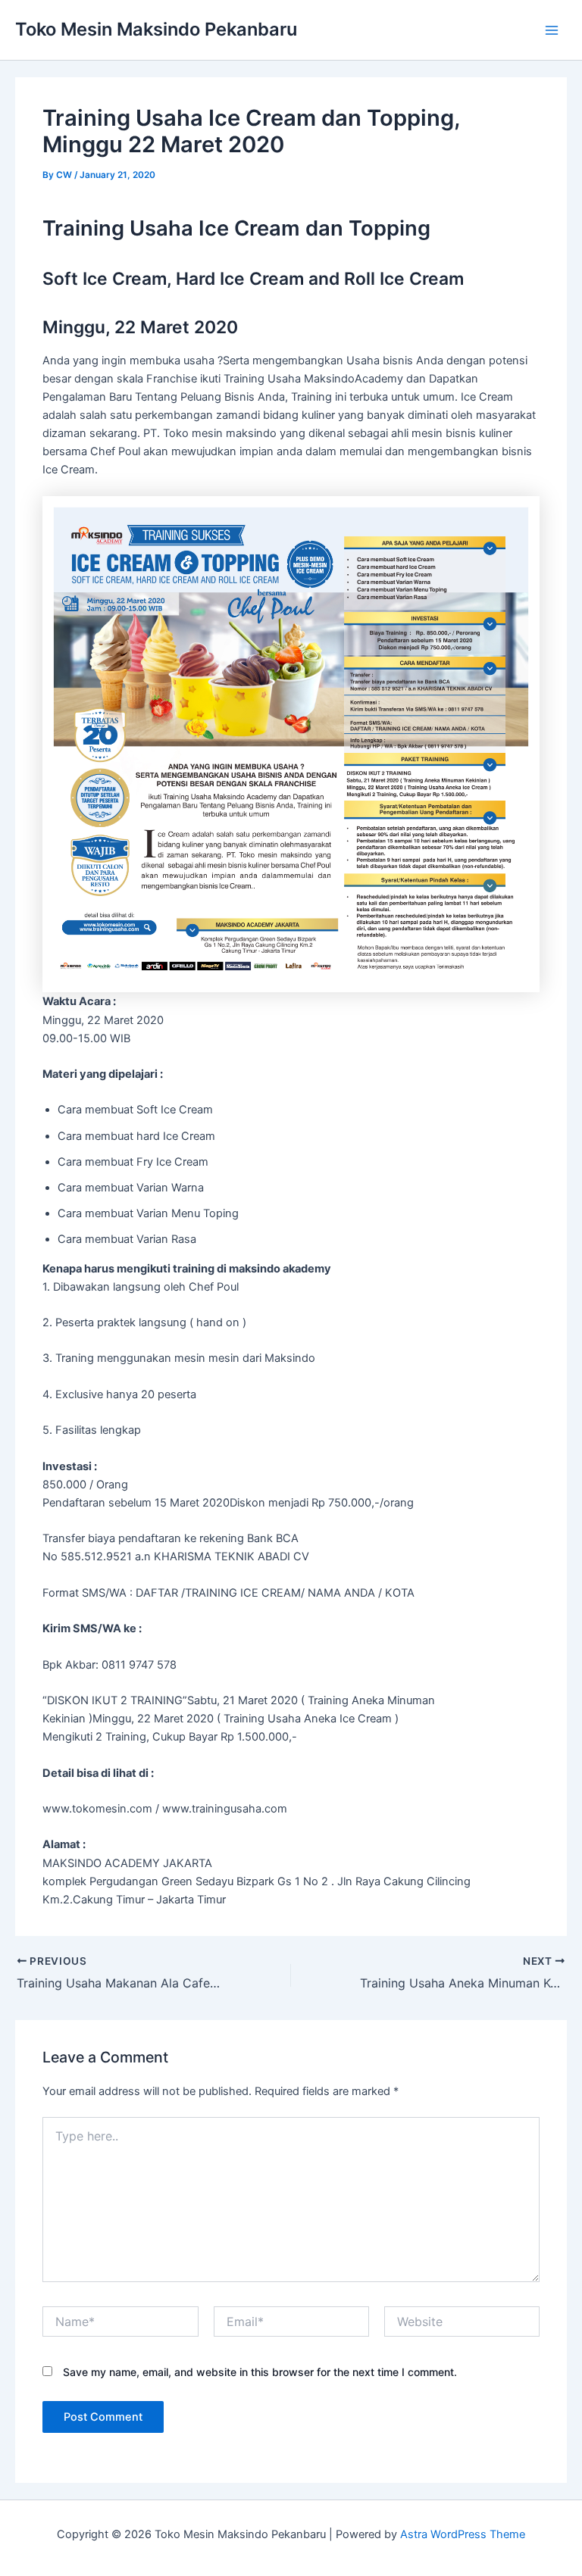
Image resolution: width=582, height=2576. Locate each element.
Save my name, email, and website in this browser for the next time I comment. (260, 2372)
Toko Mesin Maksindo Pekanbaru (156, 29)
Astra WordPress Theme (463, 2534)
